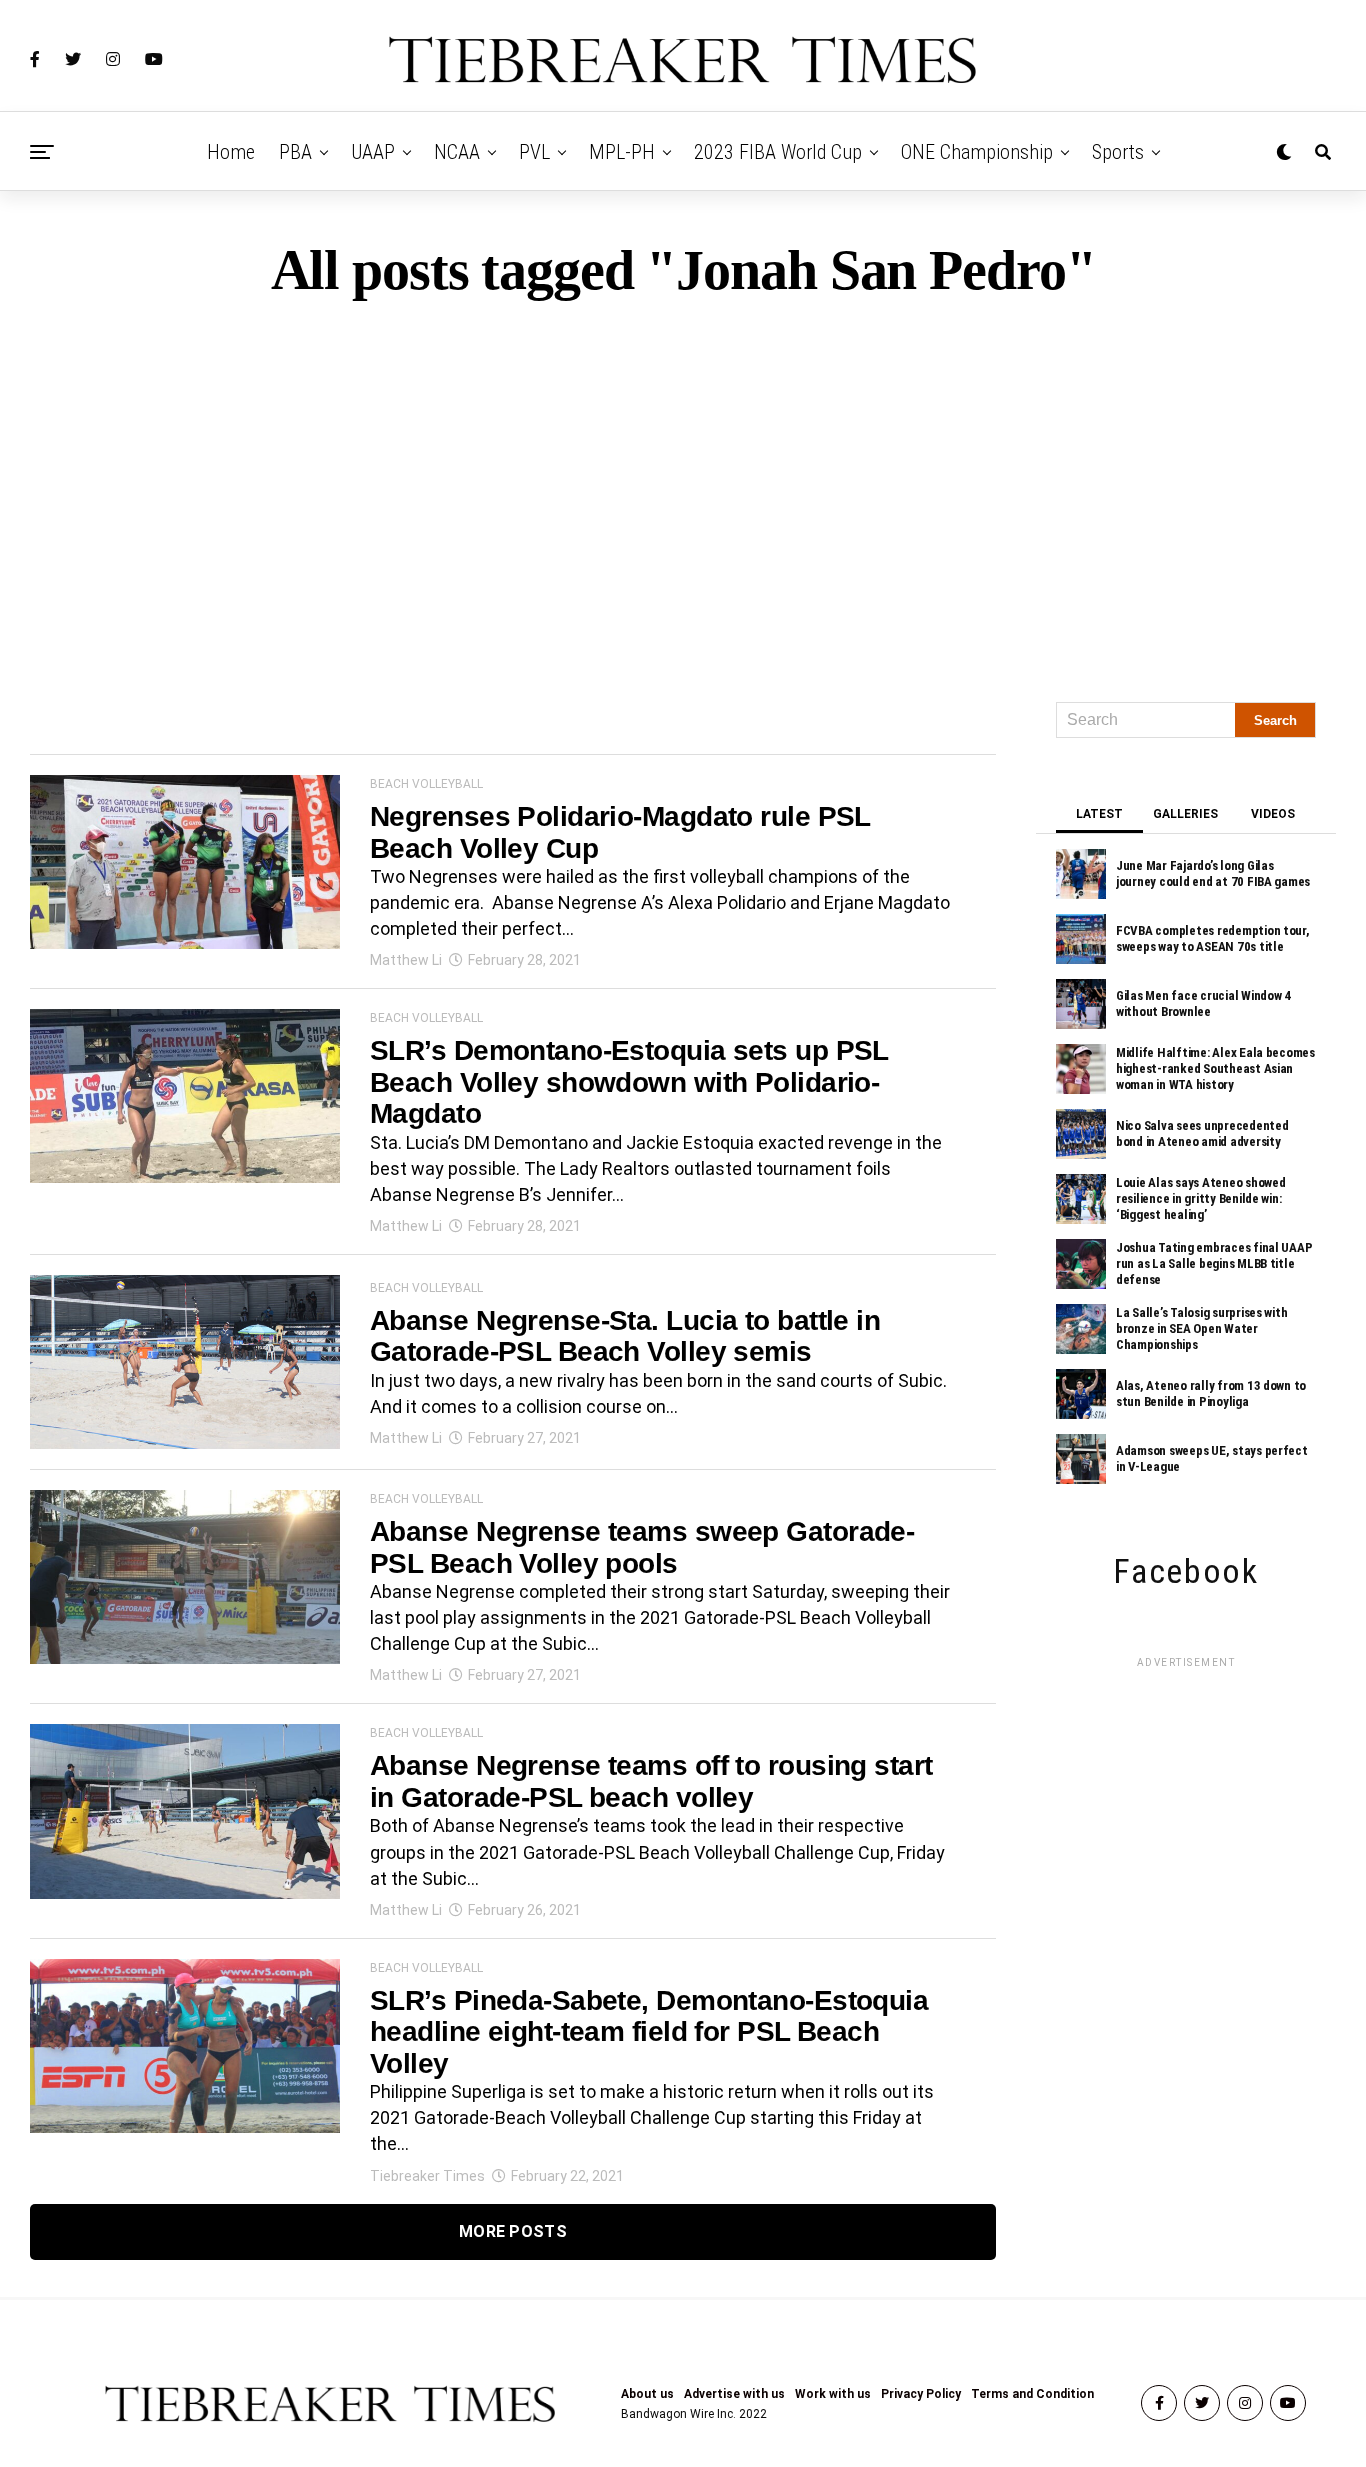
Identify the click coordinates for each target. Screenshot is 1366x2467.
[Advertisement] (683, 492)
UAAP (373, 152)
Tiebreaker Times (427, 2176)
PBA (295, 152)
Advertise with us (734, 2394)
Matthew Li (406, 960)
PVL (534, 152)
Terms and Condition (1032, 2394)
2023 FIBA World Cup (778, 152)
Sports (1118, 152)
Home (231, 152)
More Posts (513, 2231)
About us (647, 2394)
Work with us (833, 2394)
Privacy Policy (921, 2394)
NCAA (457, 152)
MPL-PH (622, 152)
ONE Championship (977, 152)
